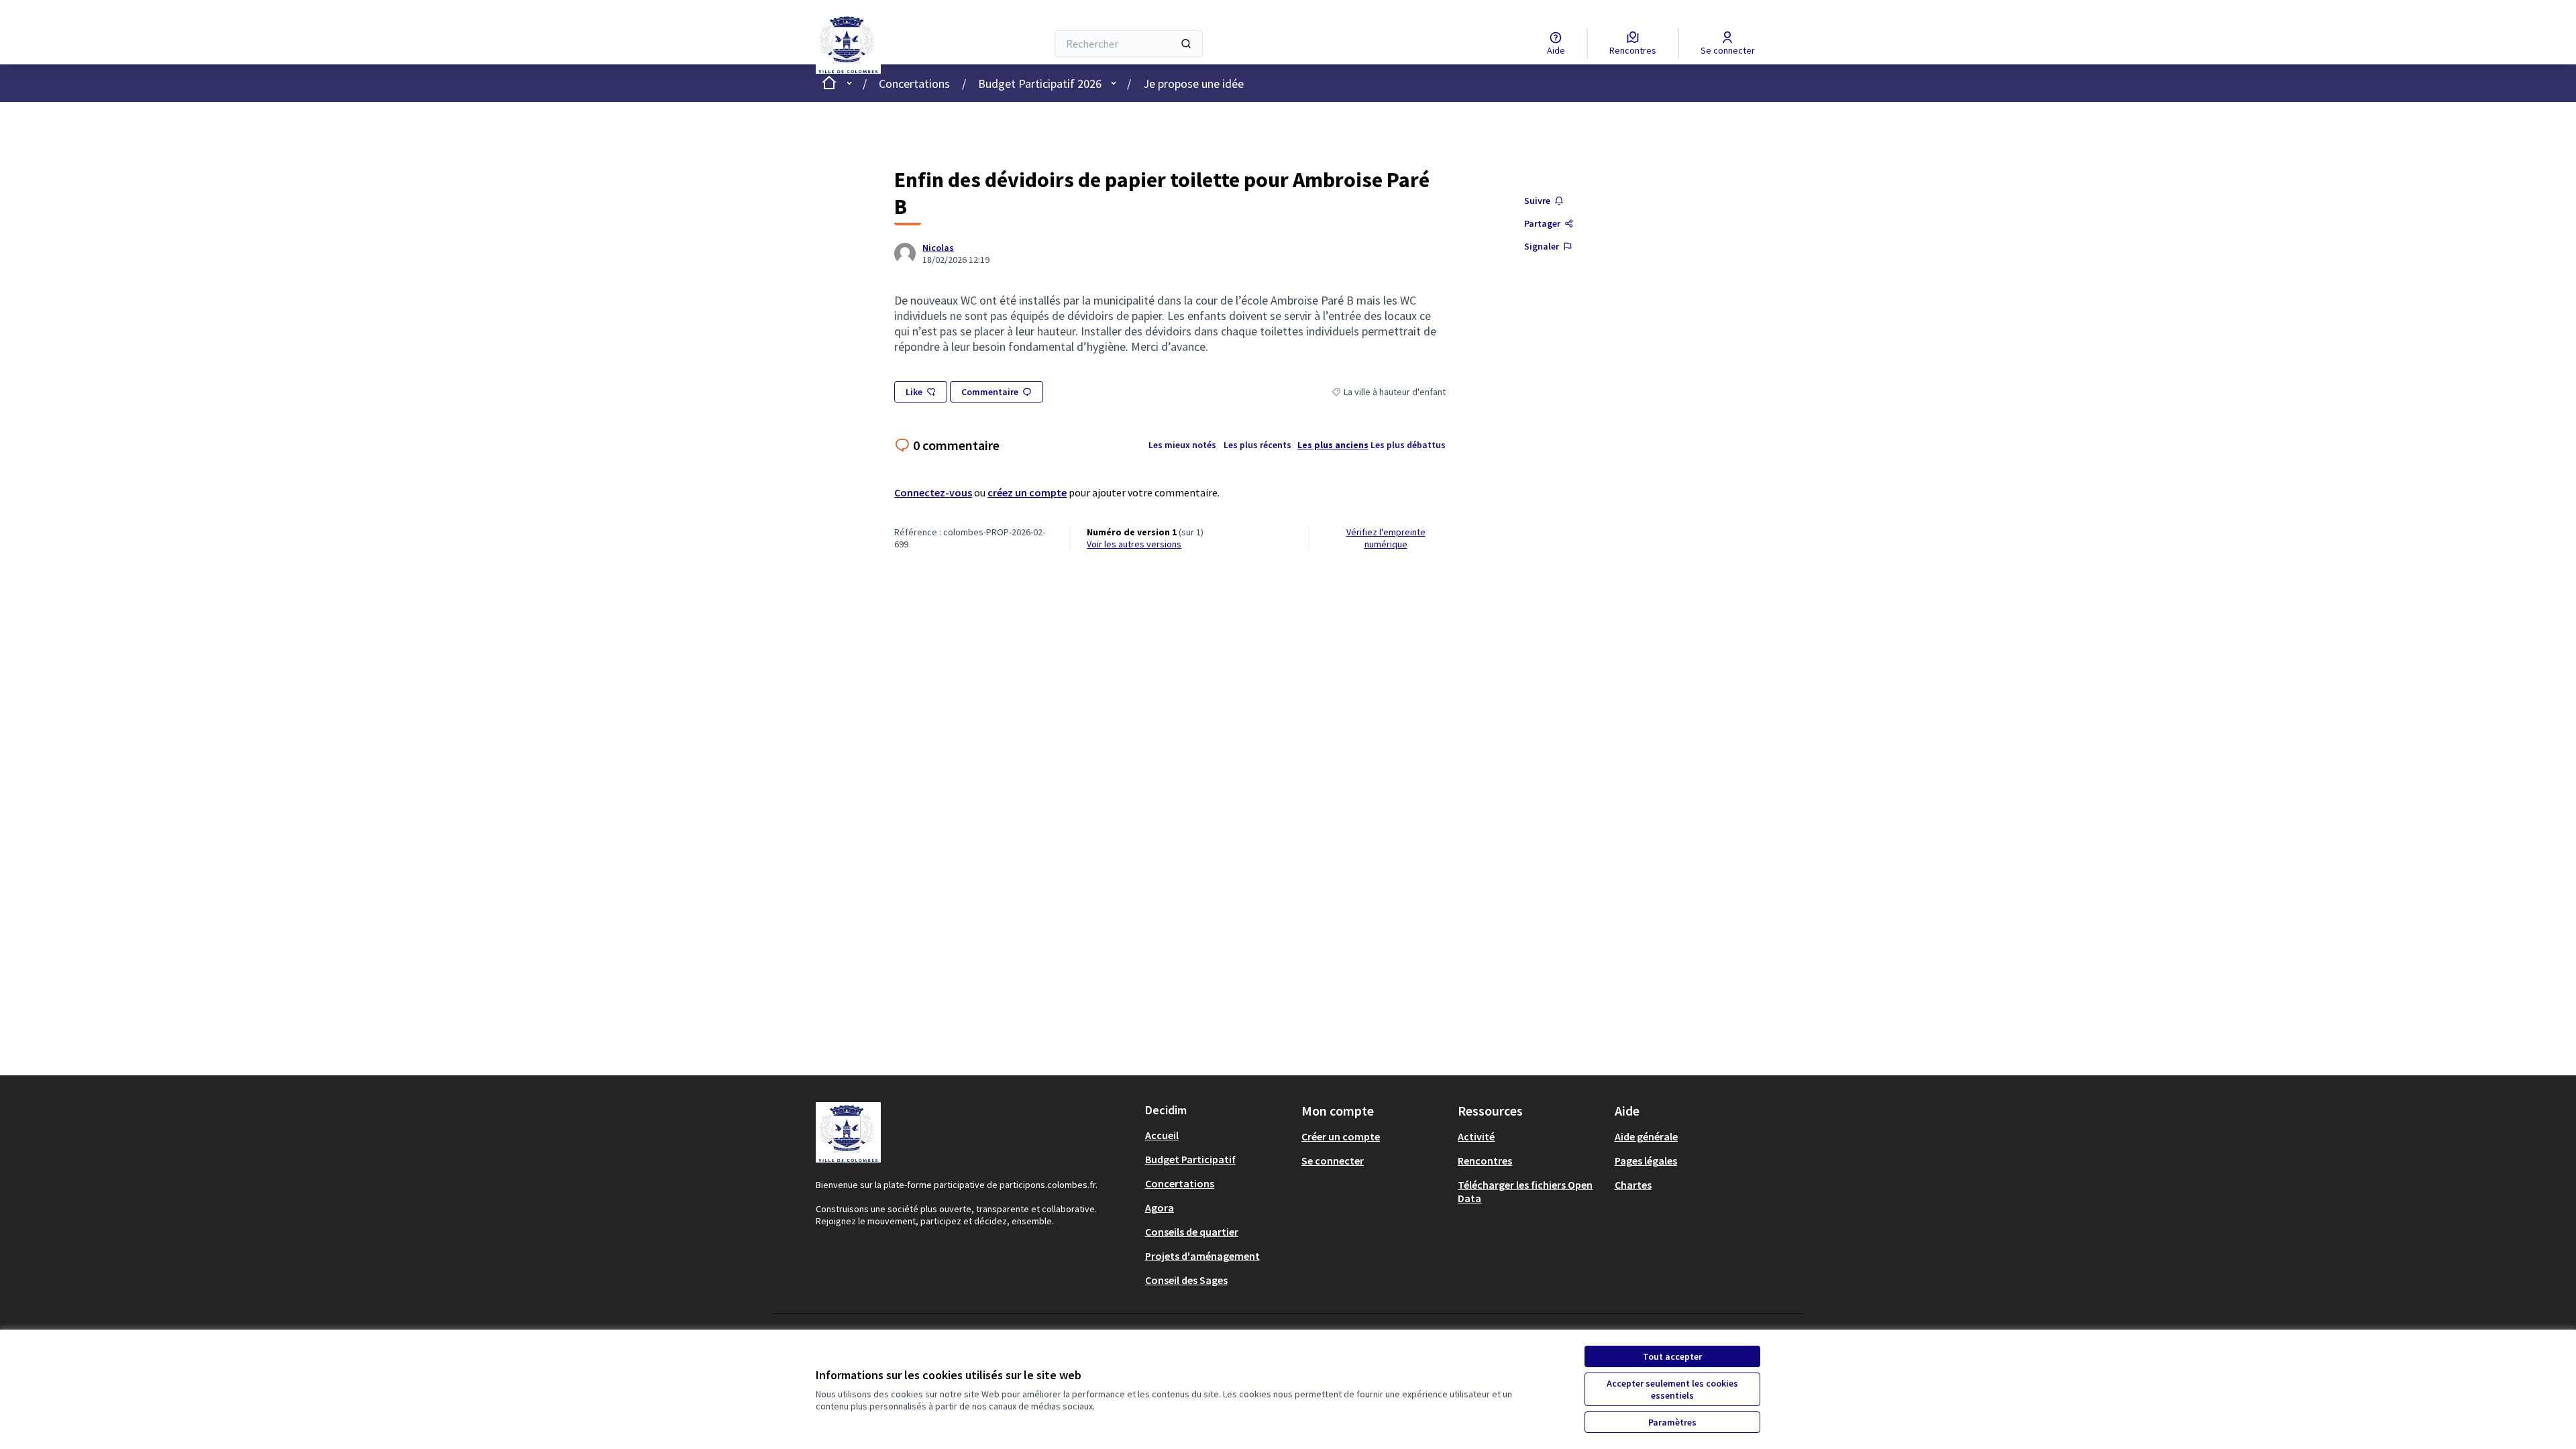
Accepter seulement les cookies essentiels (1672, 1389)
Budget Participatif (1190, 1159)
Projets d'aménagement (1202, 1256)
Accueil (1162, 1135)
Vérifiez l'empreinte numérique (1386, 538)
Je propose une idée (1193, 84)
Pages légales (1646, 1161)
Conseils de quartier (1192, 1232)
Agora (1160, 1207)
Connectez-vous (933, 492)
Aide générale (1646, 1136)
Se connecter (1333, 1161)
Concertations (914, 84)
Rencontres (1485, 1161)
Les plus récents (1257, 445)
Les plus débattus (1408, 445)
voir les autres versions (1134, 544)
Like (914, 392)
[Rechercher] (1186, 44)
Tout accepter (1672, 1356)
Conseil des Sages (1186, 1280)
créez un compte (1027, 492)
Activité (1476, 1136)
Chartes (1633, 1185)
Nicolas (938, 248)
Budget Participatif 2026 (1040, 84)
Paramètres (1672, 1422)
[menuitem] (1218, 1135)
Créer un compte (1341, 1136)
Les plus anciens (1333, 445)
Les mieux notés (1182, 445)
